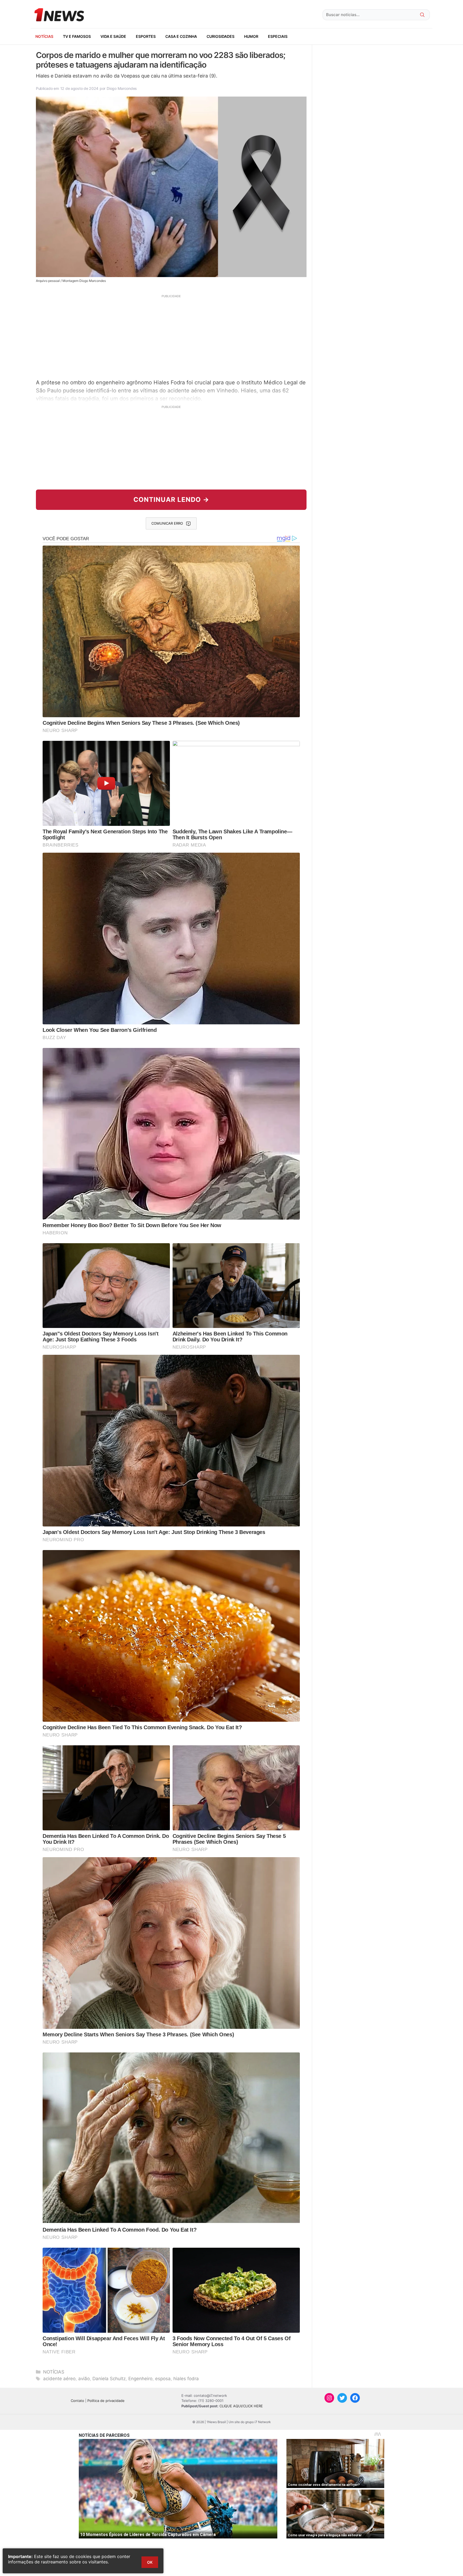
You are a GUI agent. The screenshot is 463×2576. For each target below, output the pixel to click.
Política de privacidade (106, 2401)
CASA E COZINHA (181, 36)
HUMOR (251, 36)
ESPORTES (146, 36)
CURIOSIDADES (221, 36)
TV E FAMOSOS (77, 36)
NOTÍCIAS (44, 36)
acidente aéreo (59, 2379)
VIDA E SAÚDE (113, 36)
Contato (77, 2401)
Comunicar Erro (167, 523)
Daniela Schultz (109, 2379)
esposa (163, 2379)
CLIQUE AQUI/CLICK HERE (241, 2406)
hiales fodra (186, 2379)
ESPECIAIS (278, 36)
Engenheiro (140, 2379)
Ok (150, 2562)
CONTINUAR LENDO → (171, 500)
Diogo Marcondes (122, 88)
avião (84, 2379)
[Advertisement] (171, 336)
